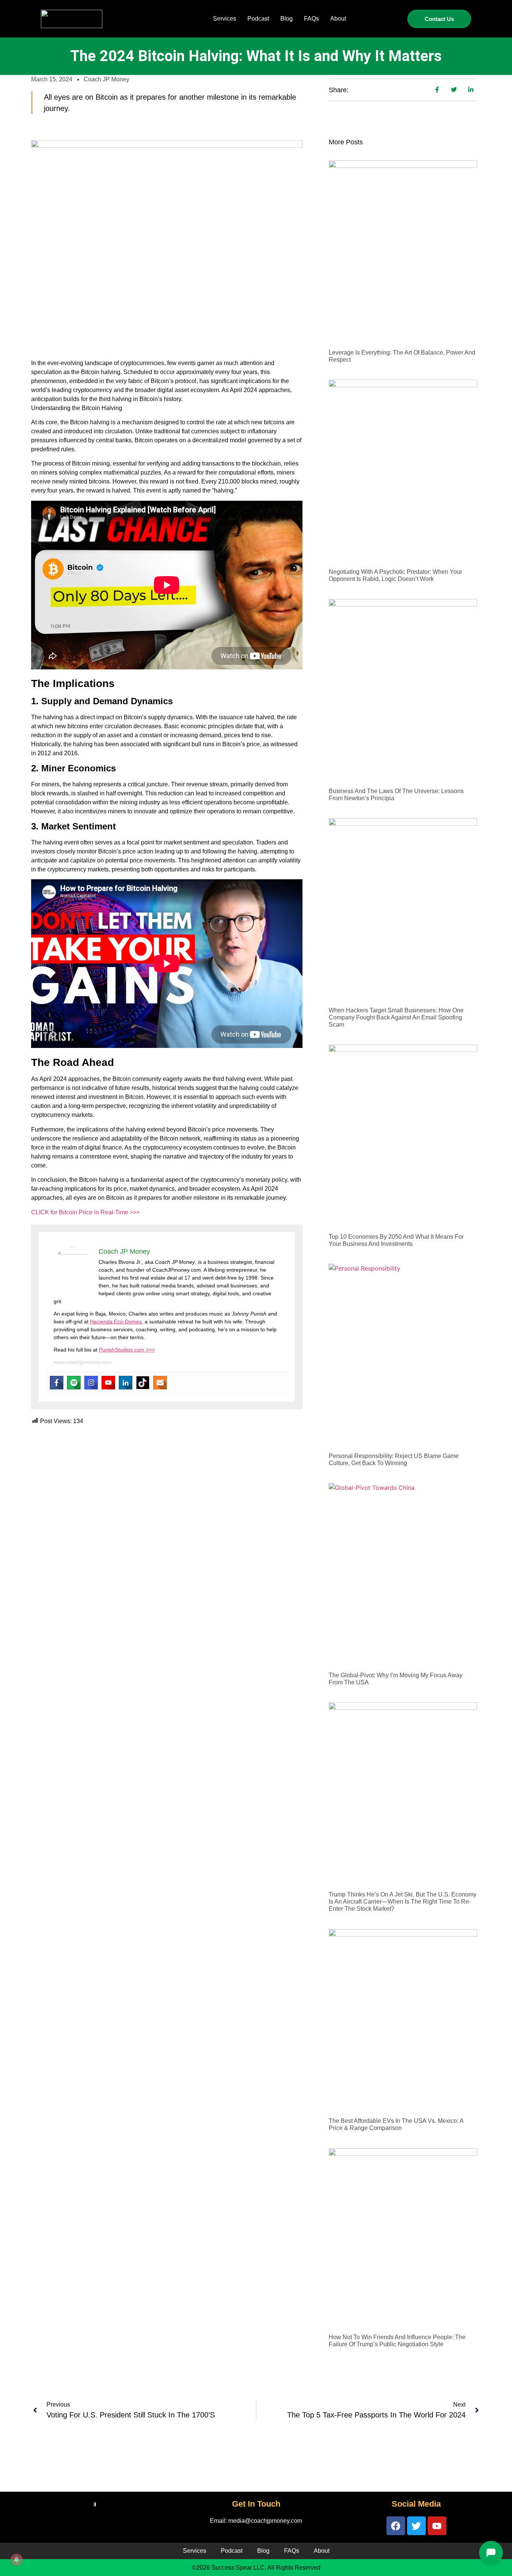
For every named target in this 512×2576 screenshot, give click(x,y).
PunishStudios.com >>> (127, 1350)
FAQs (311, 19)
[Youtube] (108, 1383)
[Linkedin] (126, 1383)
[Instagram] (91, 1383)
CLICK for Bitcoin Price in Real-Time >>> (85, 1212)
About (338, 19)
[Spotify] (74, 1383)
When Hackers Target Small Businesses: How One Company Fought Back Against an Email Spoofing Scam (396, 1017)
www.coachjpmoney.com (83, 1362)
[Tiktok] (143, 1383)
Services (225, 19)
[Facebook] (57, 1383)
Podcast (258, 19)
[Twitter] (416, 2526)
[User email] (160, 1383)
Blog (287, 19)
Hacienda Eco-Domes (116, 1322)
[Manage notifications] (16, 2560)
